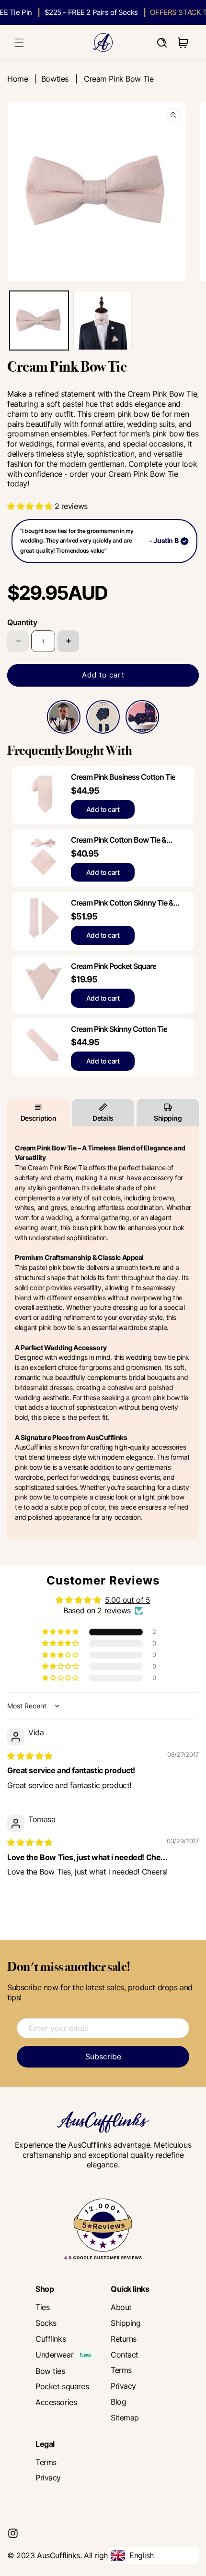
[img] (30, 1756)
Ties (42, 2307)
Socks (46, 2323)
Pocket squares (62, 2386)
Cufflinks (51, 2339)
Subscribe (103, 2056)
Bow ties (50, 2371)
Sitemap (125, 2418)
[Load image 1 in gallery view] (39, 320)
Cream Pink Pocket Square (114, 966)
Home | (24, 79)
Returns (124, 2339)
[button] (19, 43)
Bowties (55, 79)
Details (103, 1118)
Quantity (22, 622)
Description (39, 1118)
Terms (121, 2370)
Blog (118, 2402)
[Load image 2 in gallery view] (103, 320)
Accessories (56, 2402)
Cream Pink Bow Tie (119, 79)
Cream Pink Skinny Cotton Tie (119, 1029)
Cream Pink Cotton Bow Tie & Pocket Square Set (119, 840)
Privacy (123, 2386)
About (121, 2307)
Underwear (54, 2355)
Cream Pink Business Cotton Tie (123, 777)
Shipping (168, 1118)
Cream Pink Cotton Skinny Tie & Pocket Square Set (122, 903)
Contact (125, 2355)
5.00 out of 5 (128, 1600)
